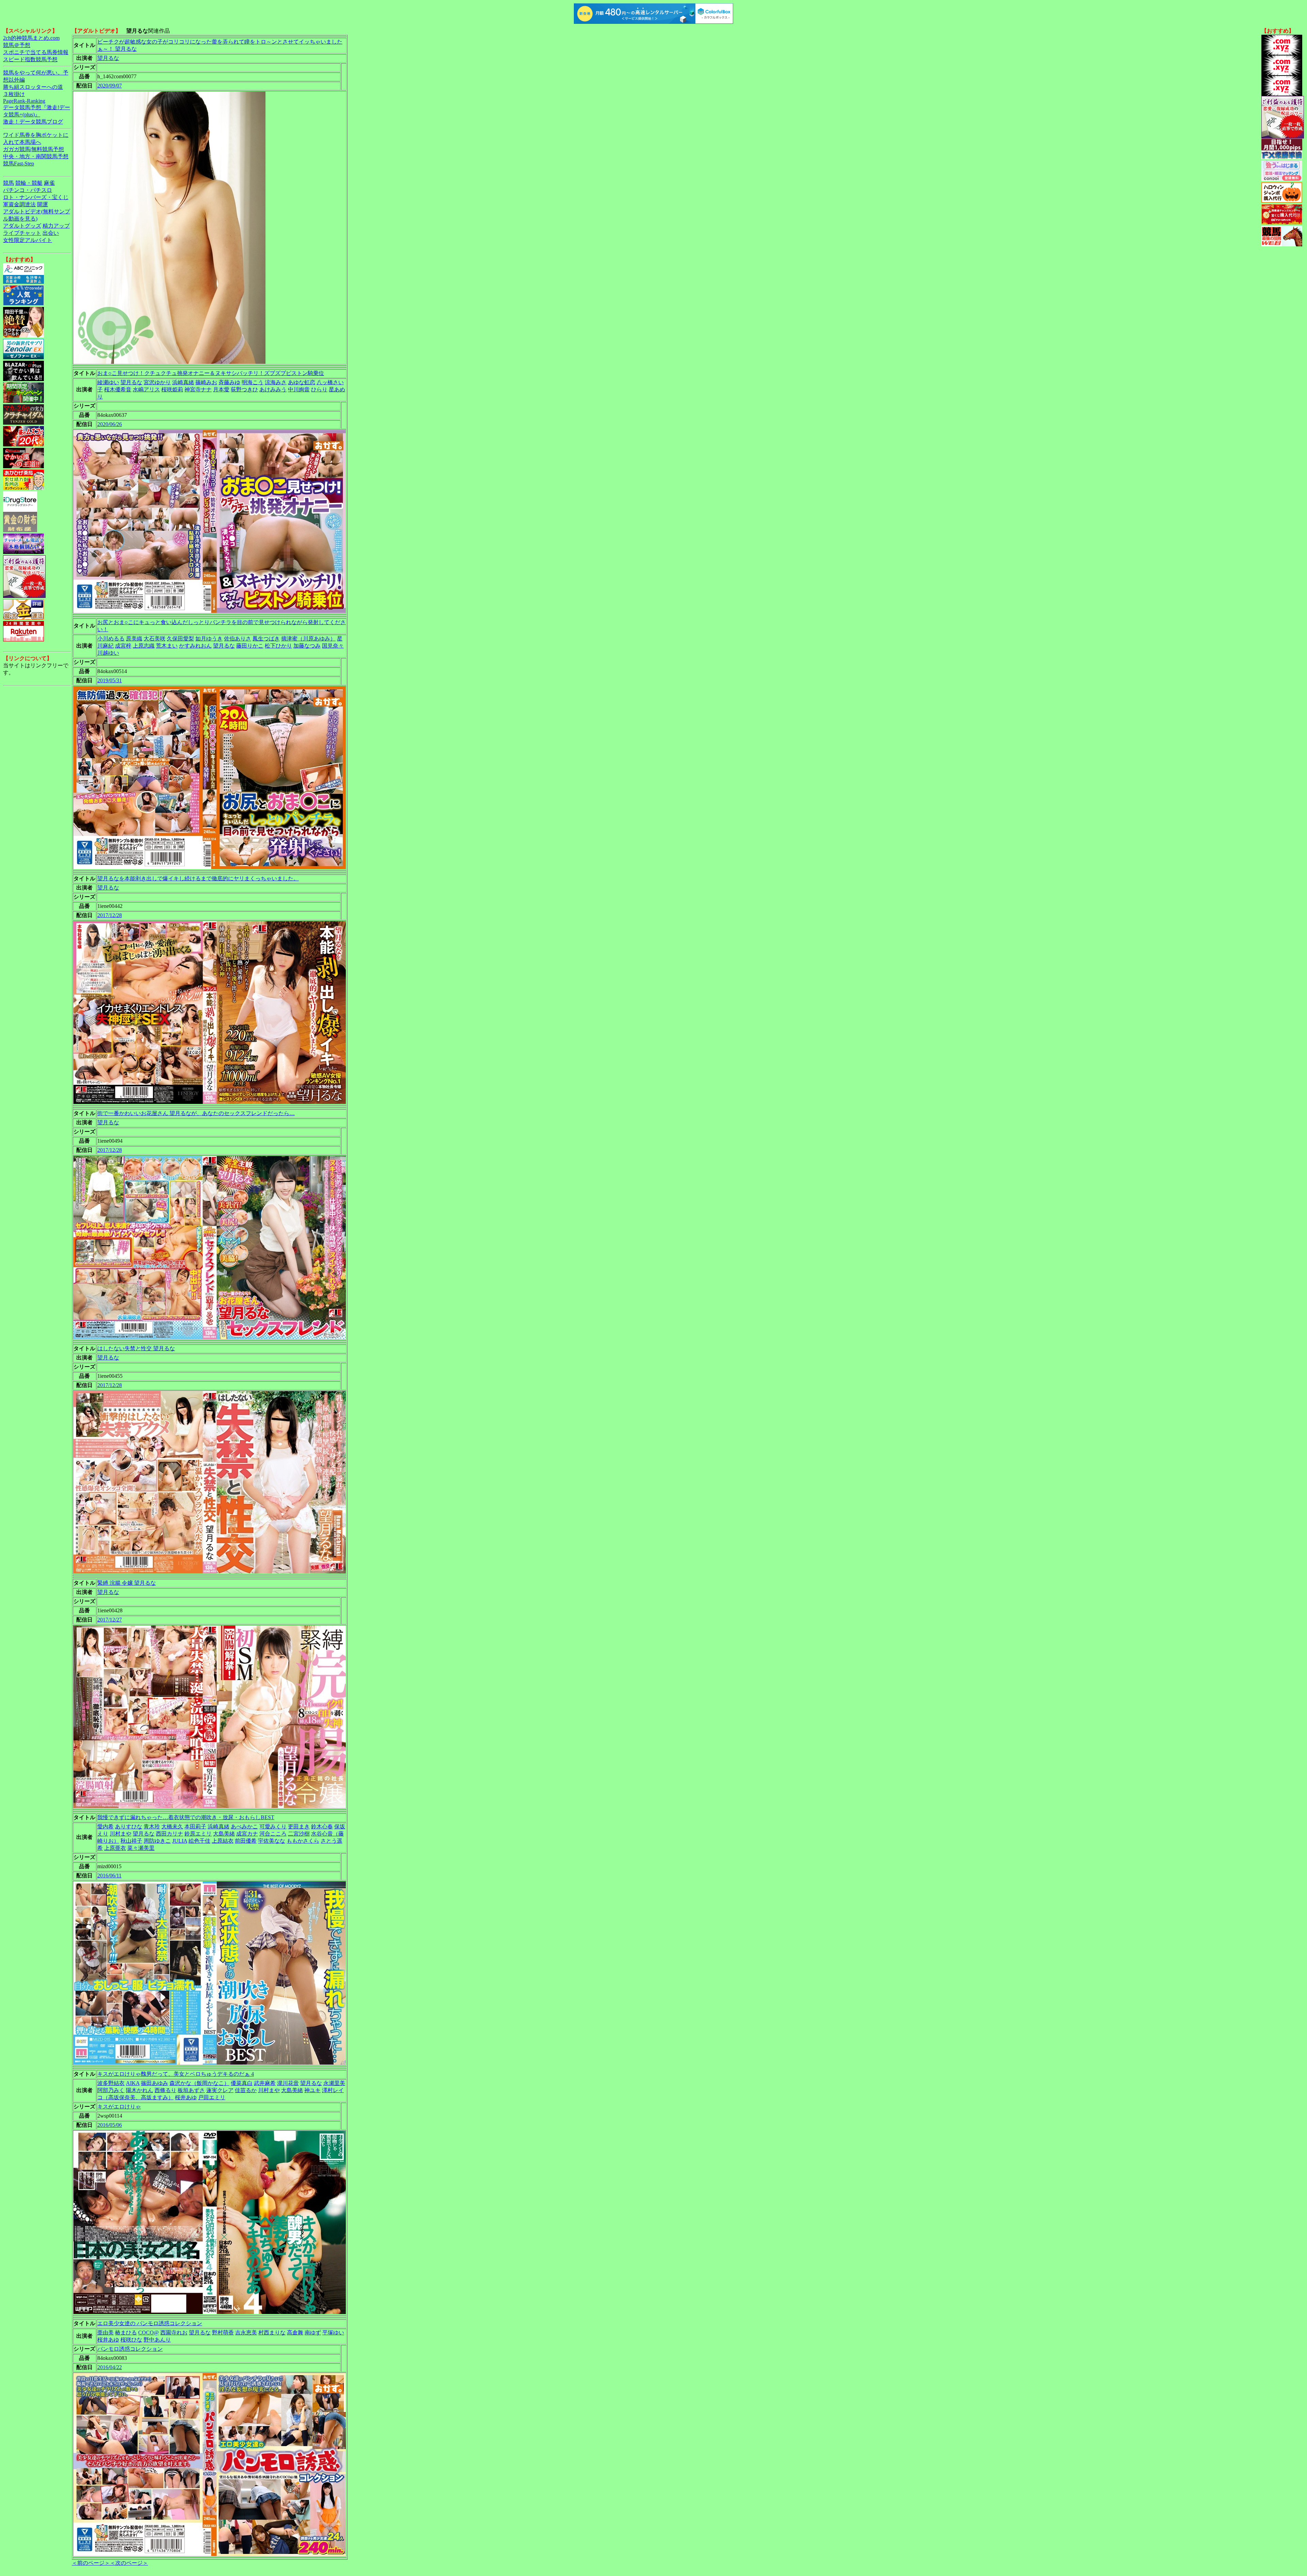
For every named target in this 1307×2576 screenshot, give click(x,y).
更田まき (299, 1827)
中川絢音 (299, 389)
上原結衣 (223, 1841)
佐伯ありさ (238, 639)
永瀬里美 (334, 2083)
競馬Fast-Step (19, 164)
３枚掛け (14, 94)
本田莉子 (195, 1827)
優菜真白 (242, 2083)
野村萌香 (223, 2333)
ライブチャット (22, 233)
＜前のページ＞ (91, 2563)
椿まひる (126, 2333)
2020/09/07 (110, 86)
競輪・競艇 (29, 183)
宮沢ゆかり (157, 382)
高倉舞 (295, 2333)
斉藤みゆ (229, 382)
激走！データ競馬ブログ (33, 122)
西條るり (165, 2090)
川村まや (120, 1834)
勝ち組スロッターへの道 (33, 87)
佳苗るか (246, 2090)
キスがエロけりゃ (119, 2107)
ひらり (319, 389)
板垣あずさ (191, 2090)
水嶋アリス (146, 389)
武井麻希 (265, 2083)
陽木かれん (140, 2090)
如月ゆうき (209, 639)
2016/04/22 (110, 2367)
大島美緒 (224, 1834)
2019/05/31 (110, 680)
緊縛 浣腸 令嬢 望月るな (127, 1583)
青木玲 (152, 1827)
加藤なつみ (307, 646)
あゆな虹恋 (302, 382)
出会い (51, 233)
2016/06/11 (109, 1876)
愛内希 (106, 1827)
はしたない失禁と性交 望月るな (136, 1348)
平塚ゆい (333, 2333)
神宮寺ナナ (198, 389)
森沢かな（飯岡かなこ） (199, 2083)
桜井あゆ (186, 2097)
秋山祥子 (131, 1841)
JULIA (180, 1841)
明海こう (253, 382)
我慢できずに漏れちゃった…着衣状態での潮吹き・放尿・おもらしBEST (186, 1817)
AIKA (133, 2083)
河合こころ (273, 1834)
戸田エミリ (212, 2097)
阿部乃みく (111, 2090)
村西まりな (272, 2333)
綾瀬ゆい (108, 382)
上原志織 (144, 646)
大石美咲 (155, 639)
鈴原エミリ (198, 1834)
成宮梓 (123, 646)
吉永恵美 (246, 2333)
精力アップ (56, 226)
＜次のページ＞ (129, 2563)
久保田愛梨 (180, 639)
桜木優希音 (118, 389)
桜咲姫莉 (172, 389)
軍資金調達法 (19, 204)
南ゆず (313, 2333)
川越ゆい (108, 653)
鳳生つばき (266, 639)
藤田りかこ (250, 646)
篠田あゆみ (155, 2083)
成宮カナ (247, 1834)
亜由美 (106, 2333)
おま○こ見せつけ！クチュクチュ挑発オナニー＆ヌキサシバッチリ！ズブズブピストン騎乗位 (211, 373)
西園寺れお (174, 2333)
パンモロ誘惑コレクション (130, 2349)
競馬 (9, 183)
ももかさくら (303, 1841)
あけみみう (273, 389)
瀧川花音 (288, 2083)
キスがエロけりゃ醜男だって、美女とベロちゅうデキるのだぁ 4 (176, 2074)
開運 (43, 204)
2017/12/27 (110, 1620)
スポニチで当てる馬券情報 (36, 52)
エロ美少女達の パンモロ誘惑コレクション (150, 2323)
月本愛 (221, 389)
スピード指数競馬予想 (30, 59)
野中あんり (157, 2340)
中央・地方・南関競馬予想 (36, 156)
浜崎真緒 (183, 382)
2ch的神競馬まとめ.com (31, 38)
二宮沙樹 (299, 1834)
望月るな (108, 58)
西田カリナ (170, 1834)
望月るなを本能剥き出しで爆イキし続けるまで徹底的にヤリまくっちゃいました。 (198, 878)
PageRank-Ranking (24, 101)
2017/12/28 (110, 915)
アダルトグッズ (22, 226)
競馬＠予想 (17, 45)
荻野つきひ (244, 389)
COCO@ (149, 2333)
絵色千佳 (199, 1841)
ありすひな (129, 1827)
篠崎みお (206, 382)
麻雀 (49, 183)
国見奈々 (333, 646)
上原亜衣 (115, 1848)
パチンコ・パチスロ (28, 190)
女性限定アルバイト (28, 240)
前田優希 (246, 1841)
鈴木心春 (322, 1827)
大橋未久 (172, 1827)
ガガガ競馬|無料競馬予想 (34, 149)
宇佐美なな (272, 1841)
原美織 (134, 639)
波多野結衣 (111, 2083)
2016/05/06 (110, 2125)
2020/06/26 (110, 424)
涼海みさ (276, 382)
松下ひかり (278, 646)
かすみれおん (195, 646)
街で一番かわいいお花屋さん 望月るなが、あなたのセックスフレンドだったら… (196, 1113)
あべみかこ (244, 1827)
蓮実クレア (220, 2090)
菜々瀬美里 (141, 1848)
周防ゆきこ (157, 1841)
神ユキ (312, 2090)
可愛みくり (273, 1827)
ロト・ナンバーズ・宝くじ (36, 197)
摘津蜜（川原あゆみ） (308, 639)
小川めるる (111, 639)
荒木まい (167, 646)
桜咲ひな (131, 2340)
